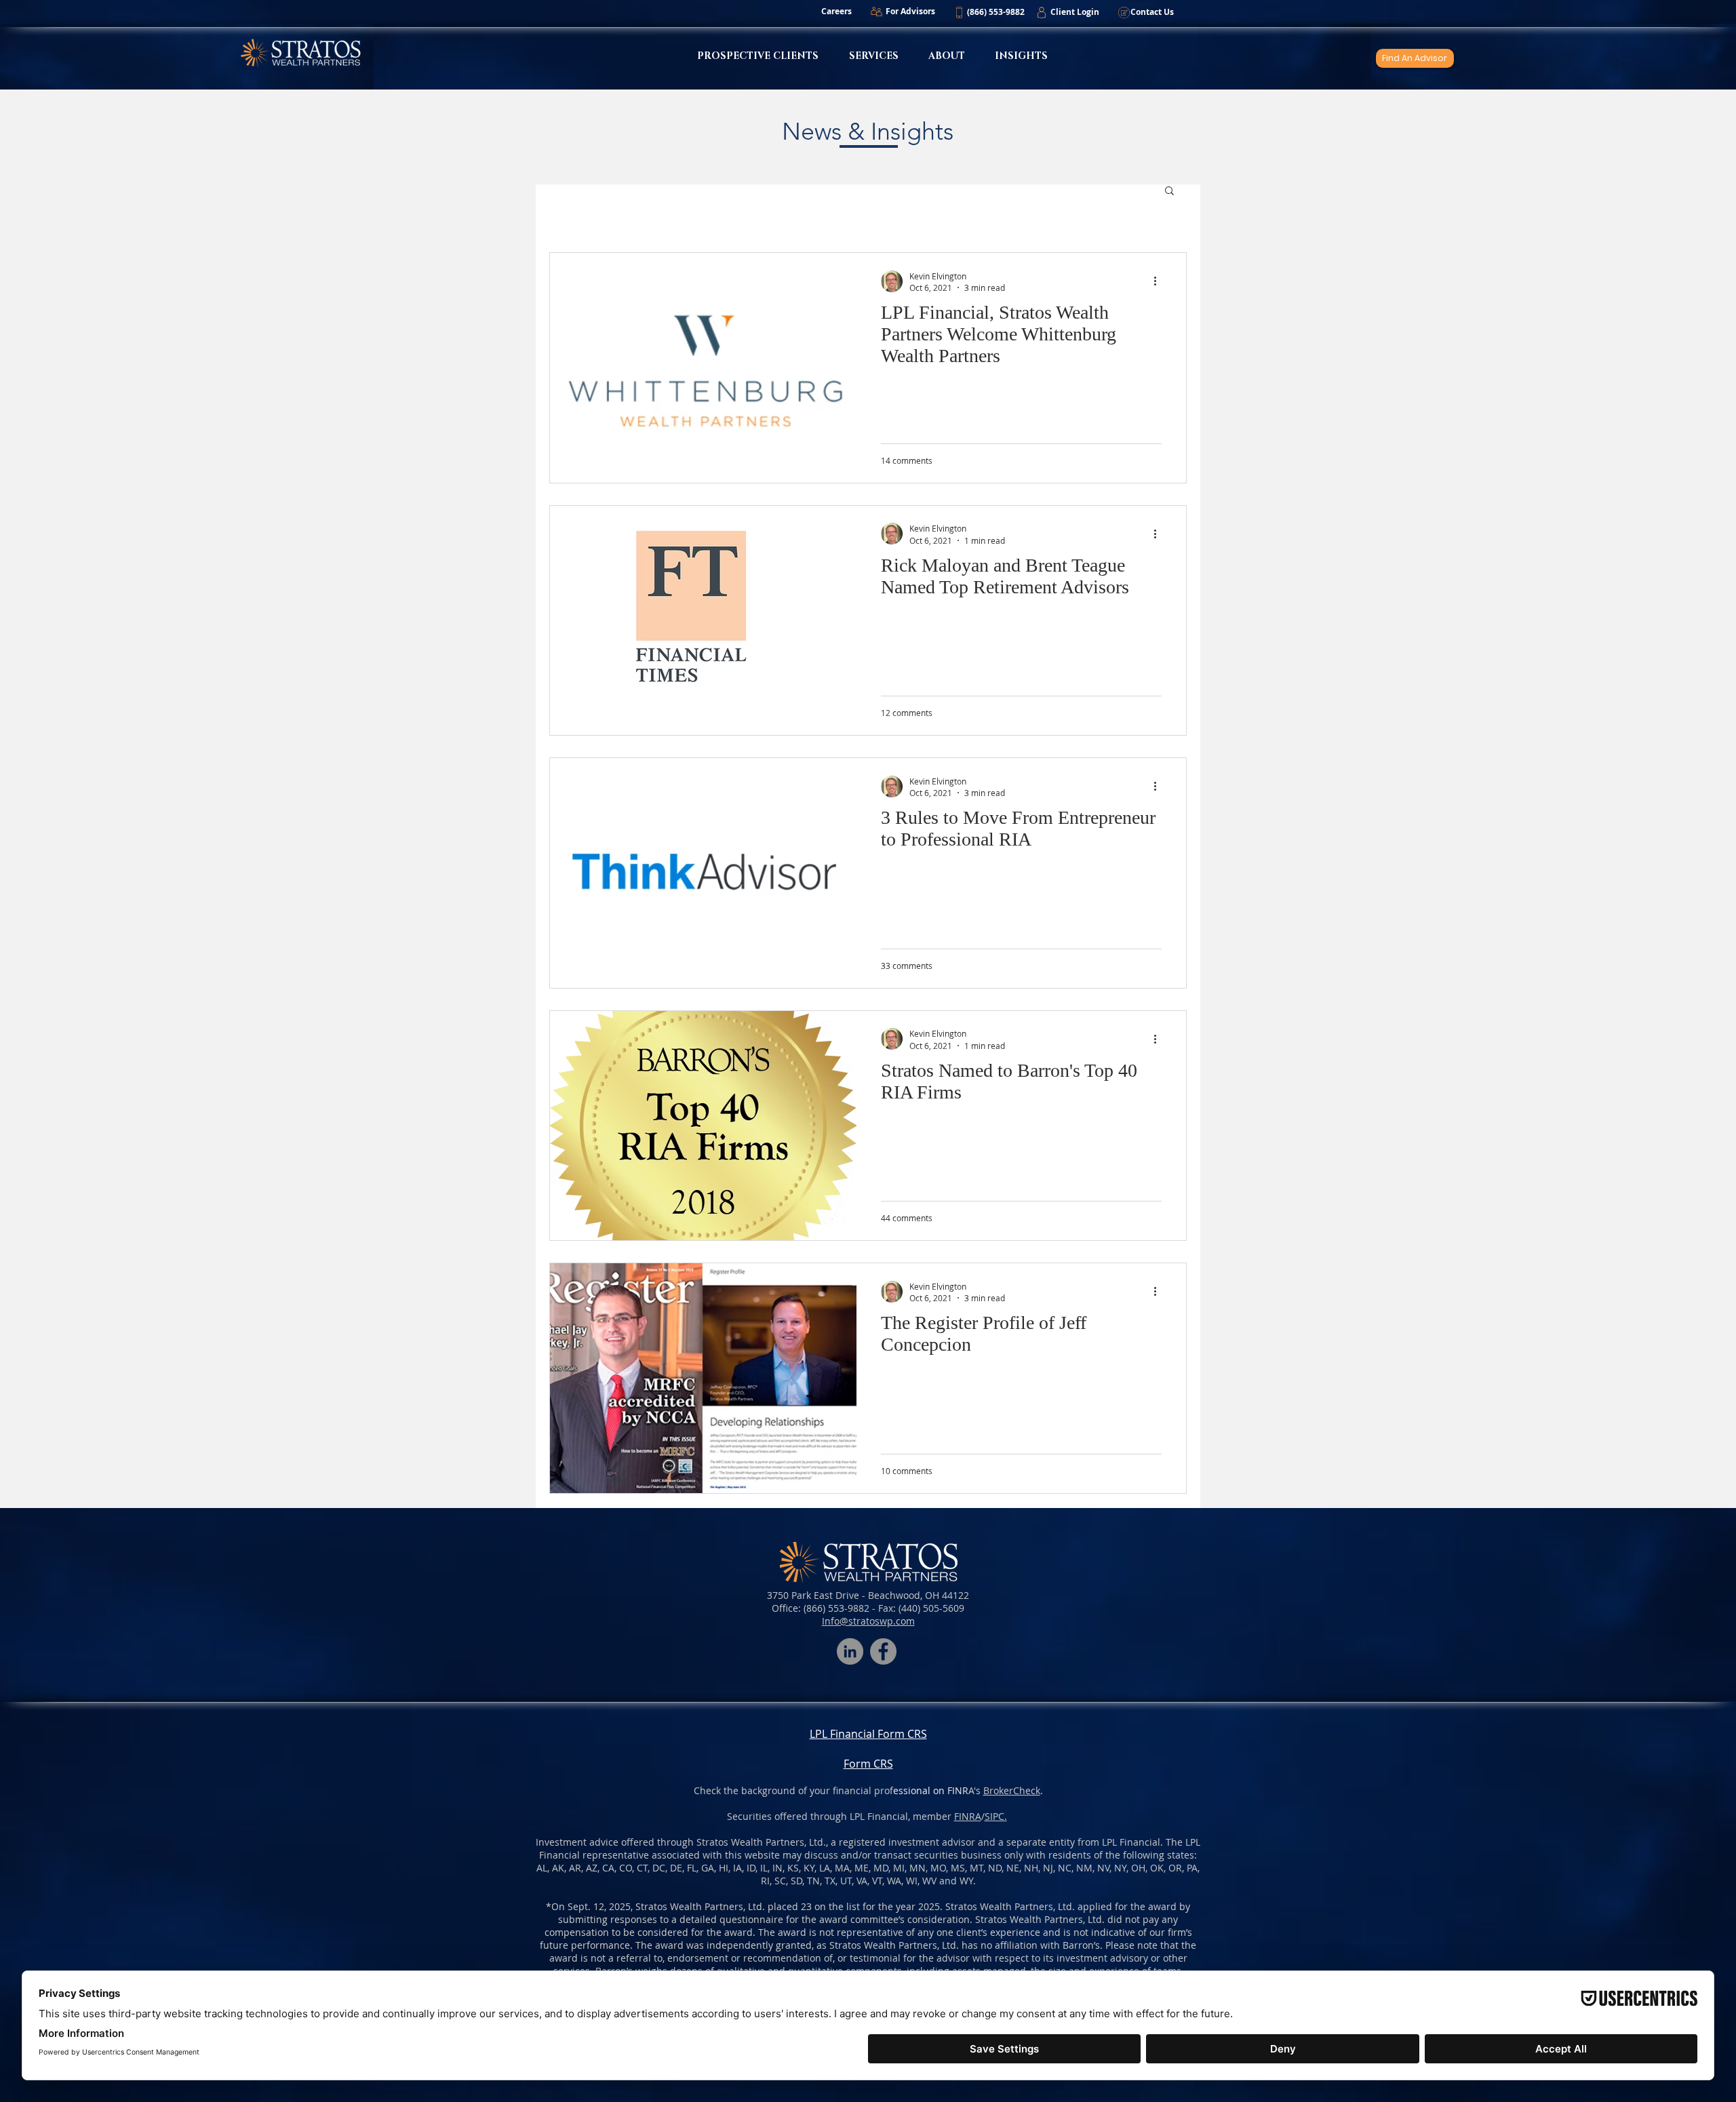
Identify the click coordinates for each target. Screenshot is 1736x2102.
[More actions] (1160, 281)
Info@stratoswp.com (868, 1621)
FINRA (968, 1816)
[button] (995, 12)
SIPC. (996, 1816)
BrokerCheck (1012, 1790)
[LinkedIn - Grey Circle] (850, 1651)
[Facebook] (883, 1651)
